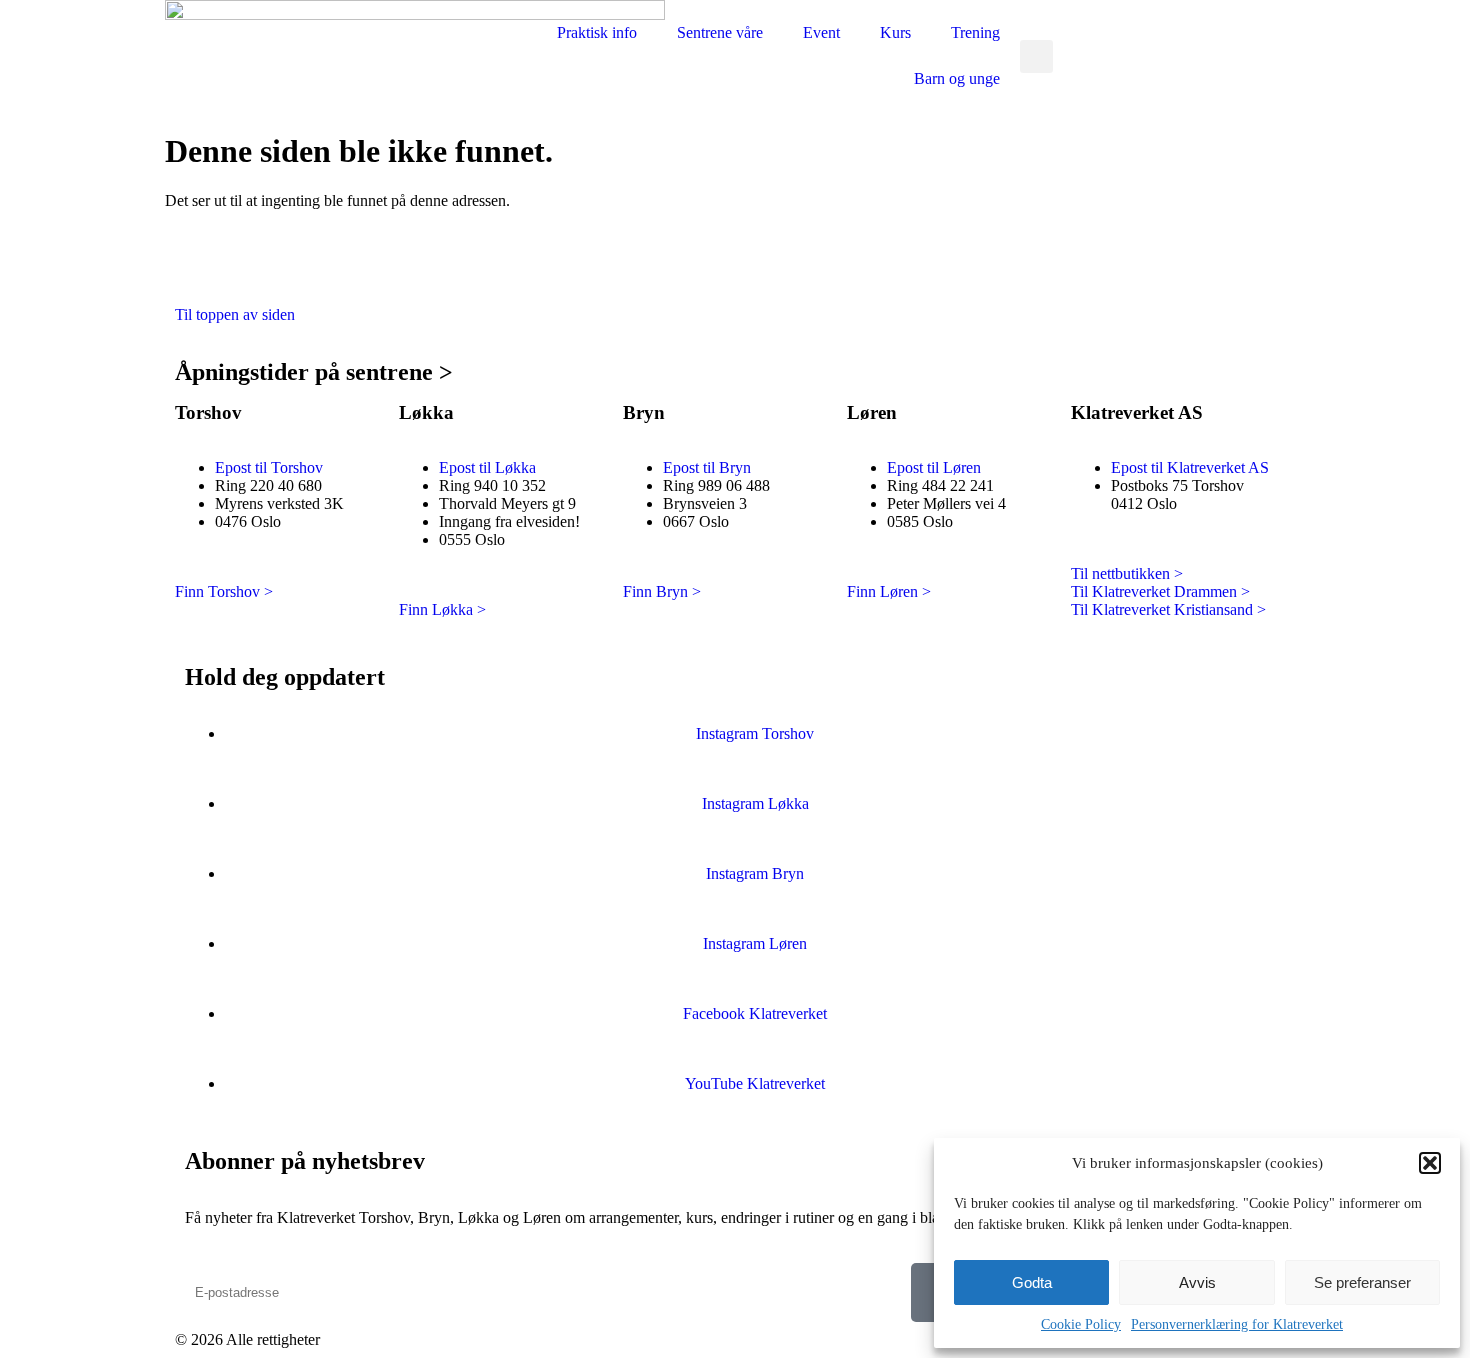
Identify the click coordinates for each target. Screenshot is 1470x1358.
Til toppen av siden (235, 314)
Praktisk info (597, 32)
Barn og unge (957, 78)
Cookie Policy (1081, 1324)
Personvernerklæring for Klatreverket (1237, 1324)
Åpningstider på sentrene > (314, 372)
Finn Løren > (889, 591)
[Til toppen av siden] (200, 261)
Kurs (895, 32)
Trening (975, 32)
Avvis (1197, 1282)
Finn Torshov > (224, 591)
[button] (1430, 1163)
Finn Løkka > (442, 609)
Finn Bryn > (662, 591)
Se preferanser (1362, 1282)
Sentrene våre (720, 32)
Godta (1032, 1282)
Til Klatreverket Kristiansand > (1168, 609)
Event (821, 32)
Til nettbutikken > (1127, 573)
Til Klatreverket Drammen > (1160, 591)
